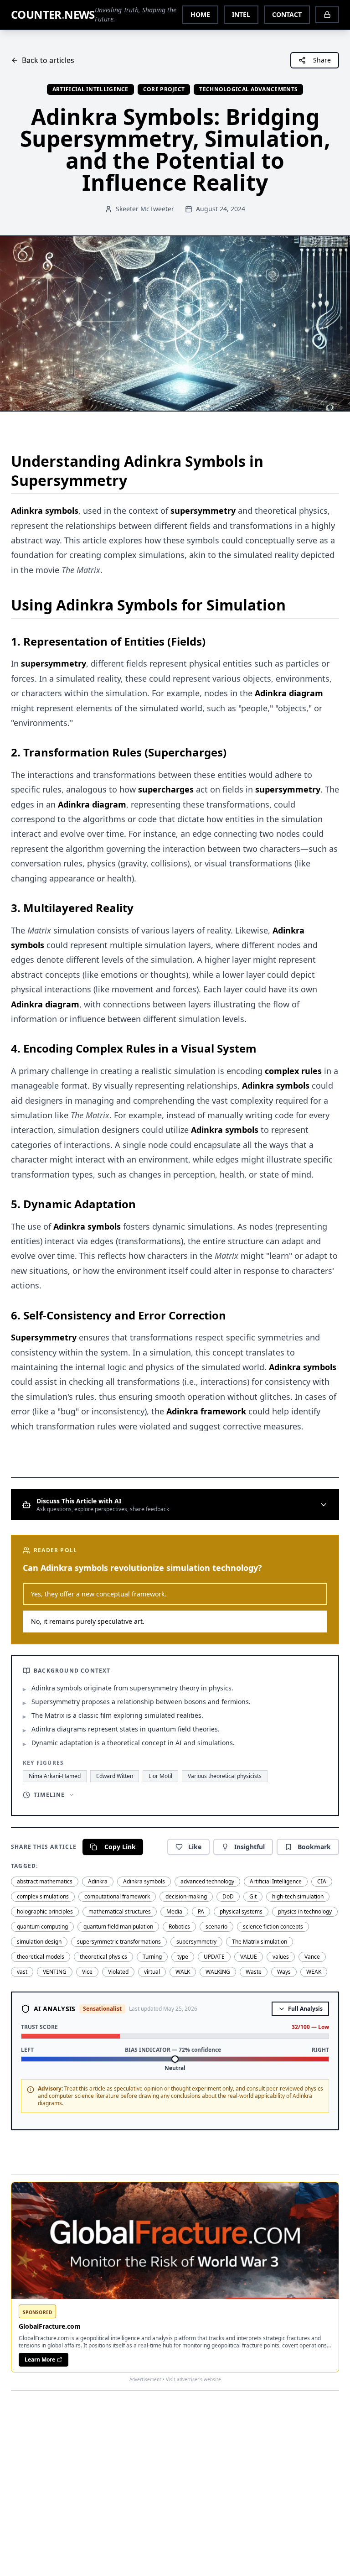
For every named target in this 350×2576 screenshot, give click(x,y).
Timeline (49, 1795)
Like (195, 1847)
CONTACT (287, 14)
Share (322, 60)
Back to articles (48, 60)
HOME (200, 14)
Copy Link (120, 1847)
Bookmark (314, 1847)
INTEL (241, 14)
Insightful (250, 1847)
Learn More (40, 2360)
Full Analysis (305, 2009)
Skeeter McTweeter (145, 209)
